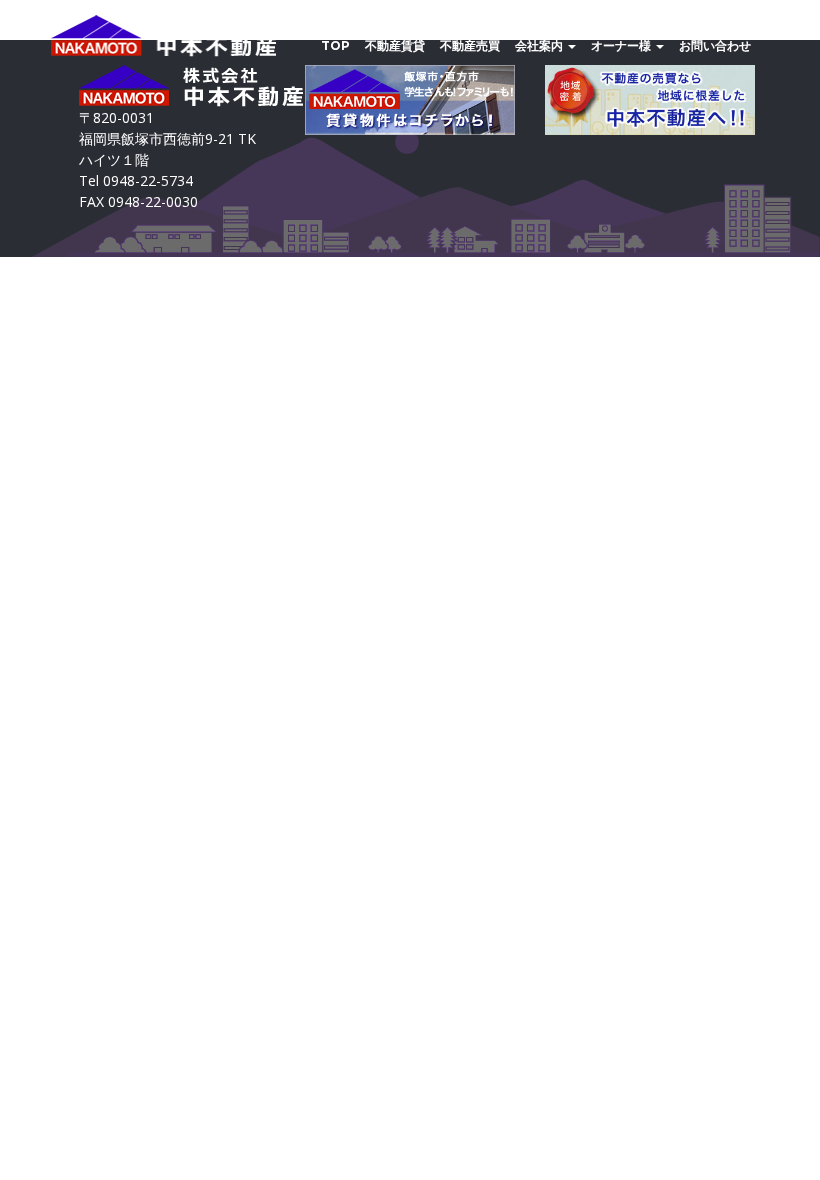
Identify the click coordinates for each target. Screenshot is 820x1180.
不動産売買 (470, 45)
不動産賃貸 (395, 45)
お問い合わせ (715, 45)
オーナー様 (622, 45)
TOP (335, 45)
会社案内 (540, 45)
